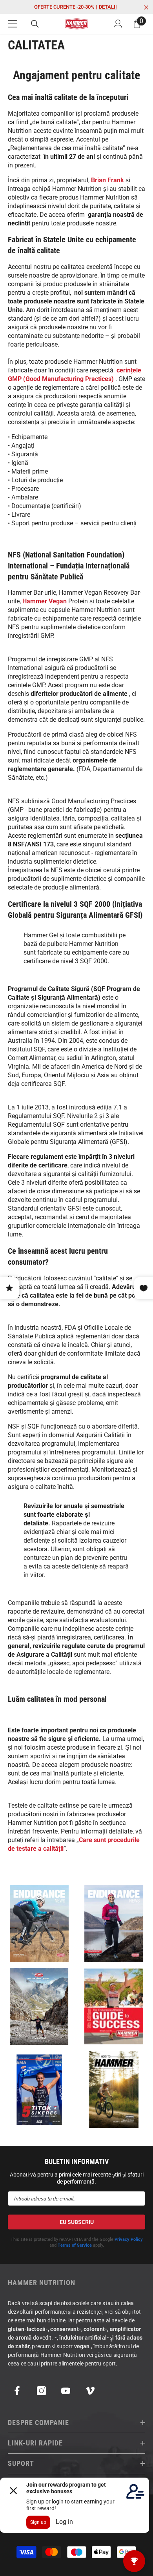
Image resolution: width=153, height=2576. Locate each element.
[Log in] (118, 24)
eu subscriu (77, 2222)
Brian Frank (107, 180)
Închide (146, 8)
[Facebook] (17, 2391)
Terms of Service (75, 2245)
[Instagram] (41, 2391)
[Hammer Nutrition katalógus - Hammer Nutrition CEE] (39, 2007)
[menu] (13, 24)
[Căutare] (35, 24)
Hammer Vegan (45, 601)
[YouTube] (66, 2391)
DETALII (108, 7)
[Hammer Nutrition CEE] (39, 1923)
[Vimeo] (90, 2391)
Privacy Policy (129, 2239)
